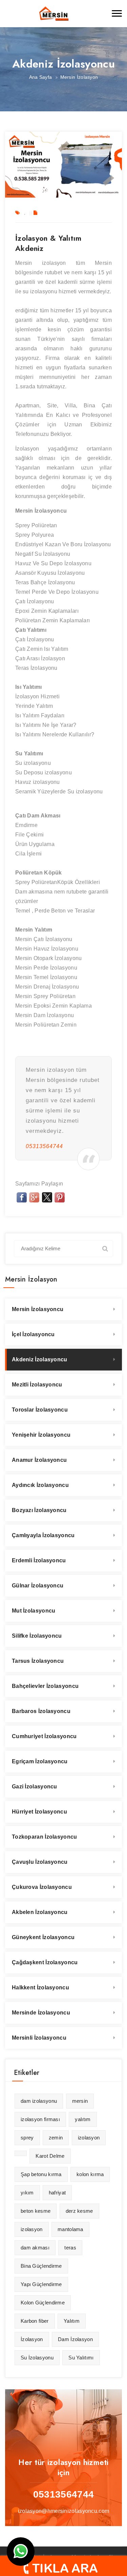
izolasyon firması (40, 2119)
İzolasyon (32, 2339)
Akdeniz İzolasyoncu (40, 1359)
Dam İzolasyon (75, 2339)
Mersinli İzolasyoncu (39, 2038)
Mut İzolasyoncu (34, 1611)
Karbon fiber (35, 2321)
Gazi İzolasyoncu (35, 1787)
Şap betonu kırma (41, 2174)
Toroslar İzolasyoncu (40, 1410)
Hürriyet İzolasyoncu (39, 1812)
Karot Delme (50, 2156)
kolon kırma (90, 2174)
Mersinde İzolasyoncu (41, 2013)
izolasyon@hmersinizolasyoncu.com (64, 2511)
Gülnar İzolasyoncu (38, 1586)
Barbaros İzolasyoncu (41, 1711)
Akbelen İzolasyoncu (40, 1912)
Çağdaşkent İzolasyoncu (45, 1962)
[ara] (105, 1248)
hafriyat (57, 2193)
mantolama (70, 2229)
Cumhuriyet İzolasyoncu (44, 1736)
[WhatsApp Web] (21, 2552)
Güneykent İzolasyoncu (43, 1937)
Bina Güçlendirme (41, 2266)
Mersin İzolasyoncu (38, 1309)
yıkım (27, 2193)
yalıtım (83, 2119)
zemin (56, 2138)
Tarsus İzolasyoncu (38, 1661)
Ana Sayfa (41, 77)
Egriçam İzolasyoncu (40, 1761)
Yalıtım (72, 2321)
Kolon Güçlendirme (43, 2303)
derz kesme (79, 2211)
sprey (27, 2138)
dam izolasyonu (39, 2101)
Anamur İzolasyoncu (39, 1460)
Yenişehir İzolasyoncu (41, 1435)
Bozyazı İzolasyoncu (39, 1510)
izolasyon (89, 2138)
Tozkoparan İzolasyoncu (45, 1837)
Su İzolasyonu (37, 2358)
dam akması (35, 2248)
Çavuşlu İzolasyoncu (40, 1862)
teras (70, 2248)
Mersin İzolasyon (79, 77)
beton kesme (36, 2211)
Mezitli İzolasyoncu (37, 1385)
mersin (80, 2101)
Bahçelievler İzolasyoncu (45, 1686)
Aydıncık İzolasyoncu (40, 1485)
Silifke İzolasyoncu (37, 1636)
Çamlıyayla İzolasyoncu (43, 1535)
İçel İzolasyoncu (33, 1334)
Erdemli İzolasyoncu (39, 1560)
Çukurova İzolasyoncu (42, 1887)
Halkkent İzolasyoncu (40, 1988)
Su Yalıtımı (81, 2358)
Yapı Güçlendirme (41, 2284)
